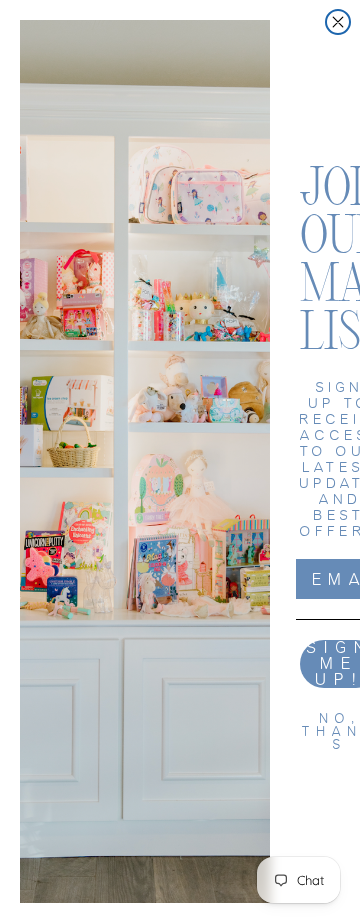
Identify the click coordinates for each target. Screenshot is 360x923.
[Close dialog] (338, 22)
